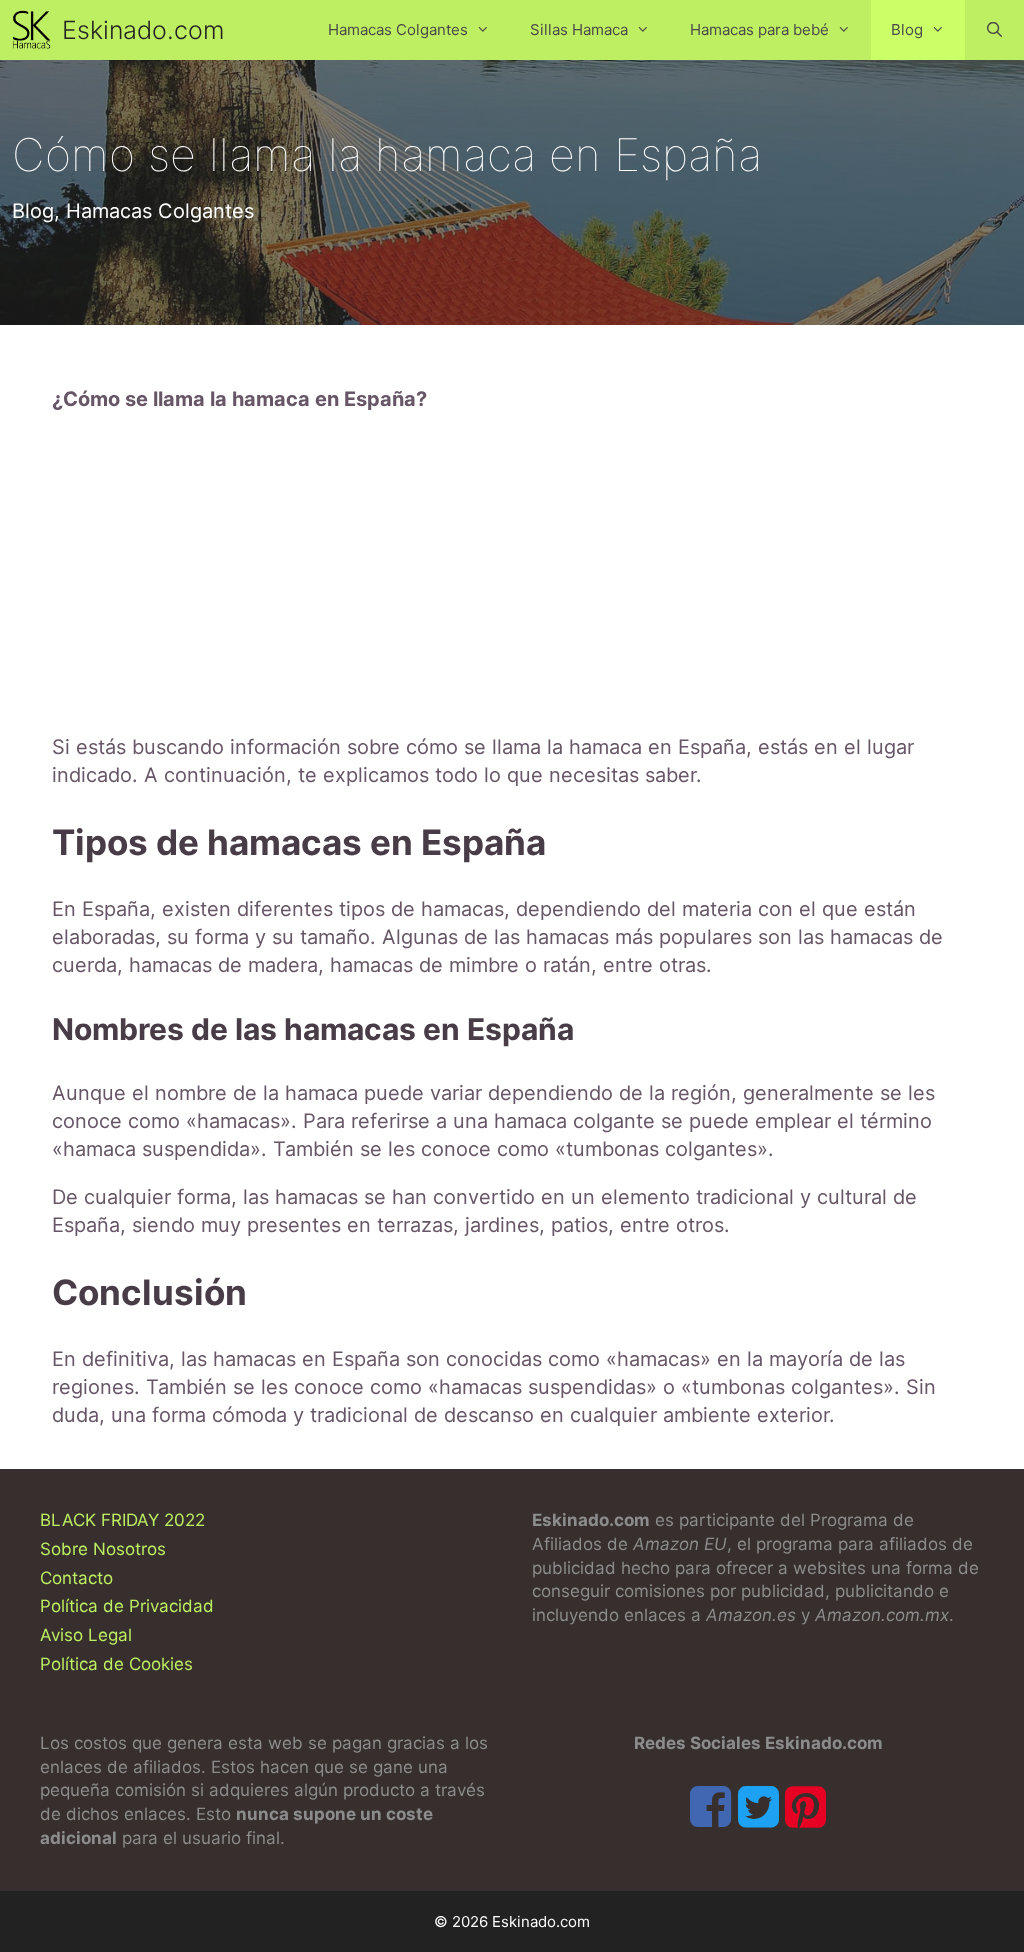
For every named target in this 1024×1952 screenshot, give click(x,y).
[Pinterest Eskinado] (805, 1806)
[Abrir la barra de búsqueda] (994, 30)
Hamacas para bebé (759, 29)
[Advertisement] (512, 573)
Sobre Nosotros (103, 1549)
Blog (907, 29)
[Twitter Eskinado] (758, 1806)
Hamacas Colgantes (398, 29)
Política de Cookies (116, 1664)
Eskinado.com (143, 30)
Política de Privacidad (127, 1606)
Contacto (76, 1578)
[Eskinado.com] (36, 30)
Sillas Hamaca (579, 29)
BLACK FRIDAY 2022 (122, 1520)
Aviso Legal (86, 1635)
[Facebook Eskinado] (710, 1806)
